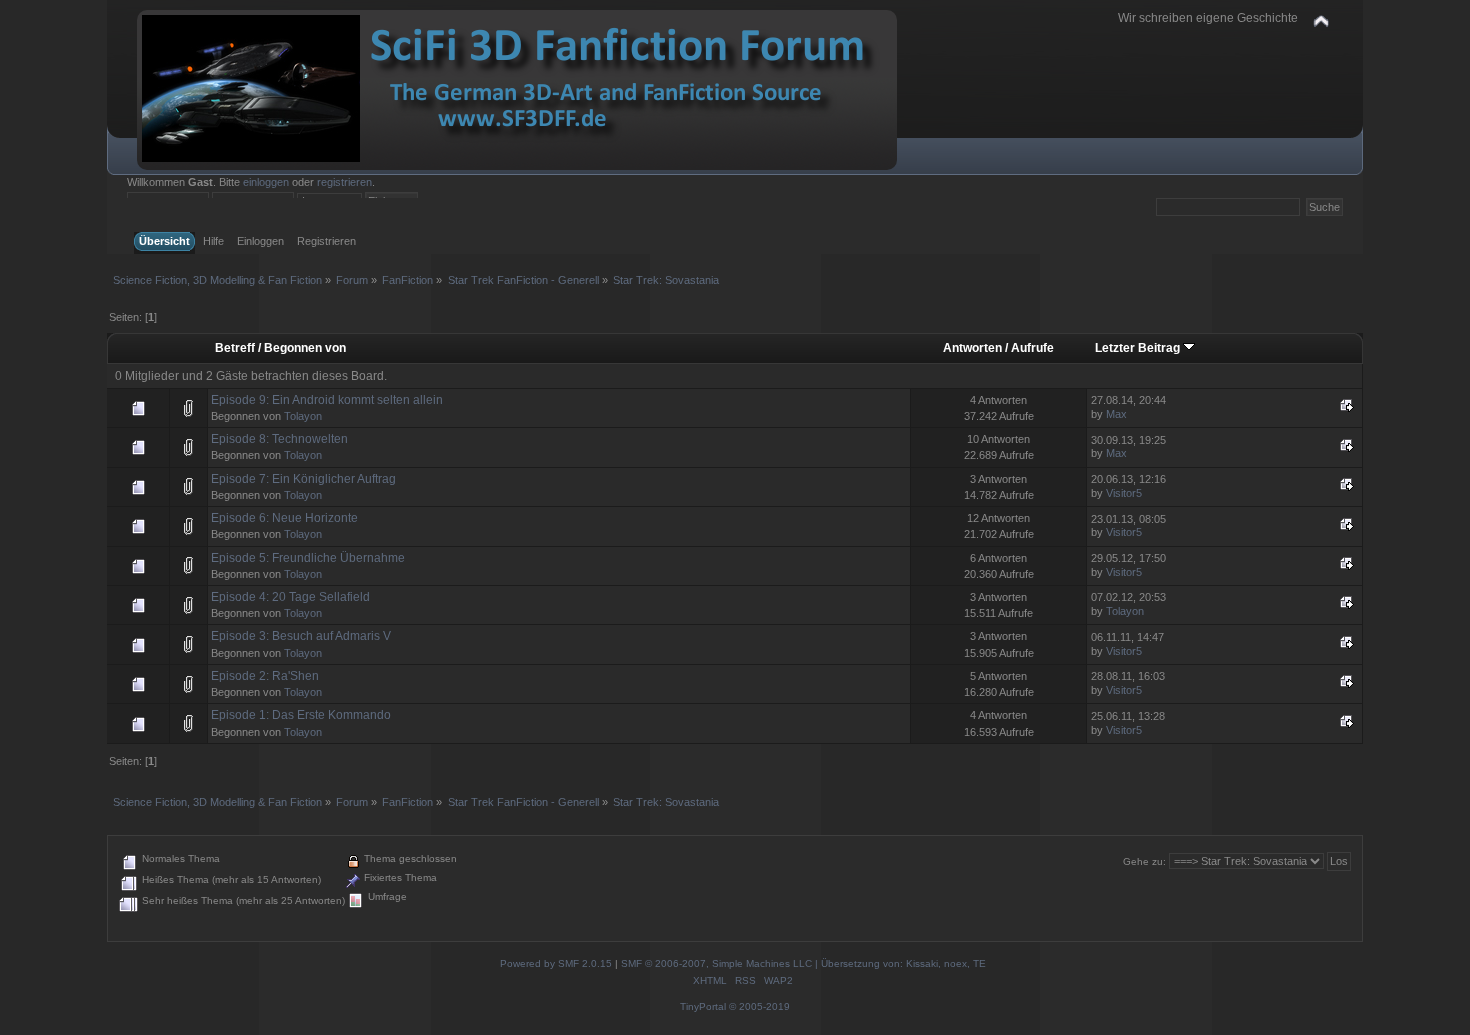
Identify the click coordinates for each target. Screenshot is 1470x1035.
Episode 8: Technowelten (279, 439)
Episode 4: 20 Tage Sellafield (290, 597)
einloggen (266, 182)
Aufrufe (1032, 348)
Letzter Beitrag (1139, 348)
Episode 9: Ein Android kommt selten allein (327, 400)
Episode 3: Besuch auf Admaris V (301, 636)
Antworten (972, 348)
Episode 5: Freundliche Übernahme (308, 558)
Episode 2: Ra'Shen (265, 676)
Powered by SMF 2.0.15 (556, 963)
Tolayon (303, 416)
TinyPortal (703, 1006)
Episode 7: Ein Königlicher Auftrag (303, 479)
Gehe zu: (1144, 861)
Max (1116, 414)
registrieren (344, 182)
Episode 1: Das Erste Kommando (301, 715)
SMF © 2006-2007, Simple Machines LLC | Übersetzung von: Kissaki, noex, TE (803, 963)
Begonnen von (305, 348)
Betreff (235, 348)
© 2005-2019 (759, 1006)
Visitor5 (1124, 493)
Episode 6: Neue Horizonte (284, 518)
